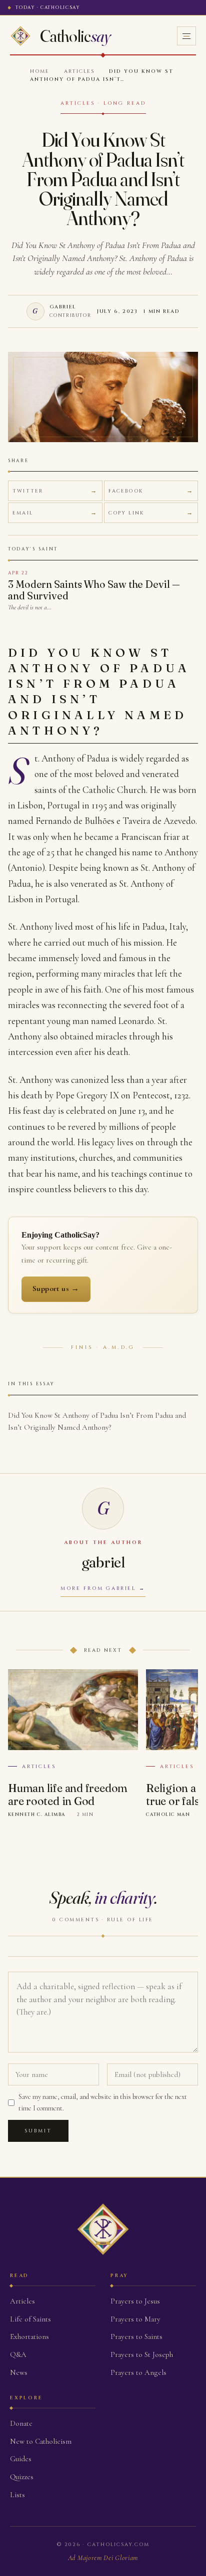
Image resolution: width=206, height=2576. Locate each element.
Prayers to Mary (135, 2319)
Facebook (126, 491)
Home (40, 71)
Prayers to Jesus (135, 2301)
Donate (21, 2423)
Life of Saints (30, 2319)
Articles (79, 71)
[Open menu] (186, 36)
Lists (17, 2495)
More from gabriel (98, 1588)
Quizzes (22, 2477)
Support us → (56, 1288)
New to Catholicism (41, 2441)
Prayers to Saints (136, 2336)
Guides (21, 2459)
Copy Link (126, 513)
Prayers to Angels (138, 2372)
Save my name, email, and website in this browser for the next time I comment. (103, 2102)
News (19, 2372)
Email (23, 513)
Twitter (28, 491)
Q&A (18, 2354)
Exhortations (29, 2336)
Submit (38, 2131)
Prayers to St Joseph (142, 2354)
